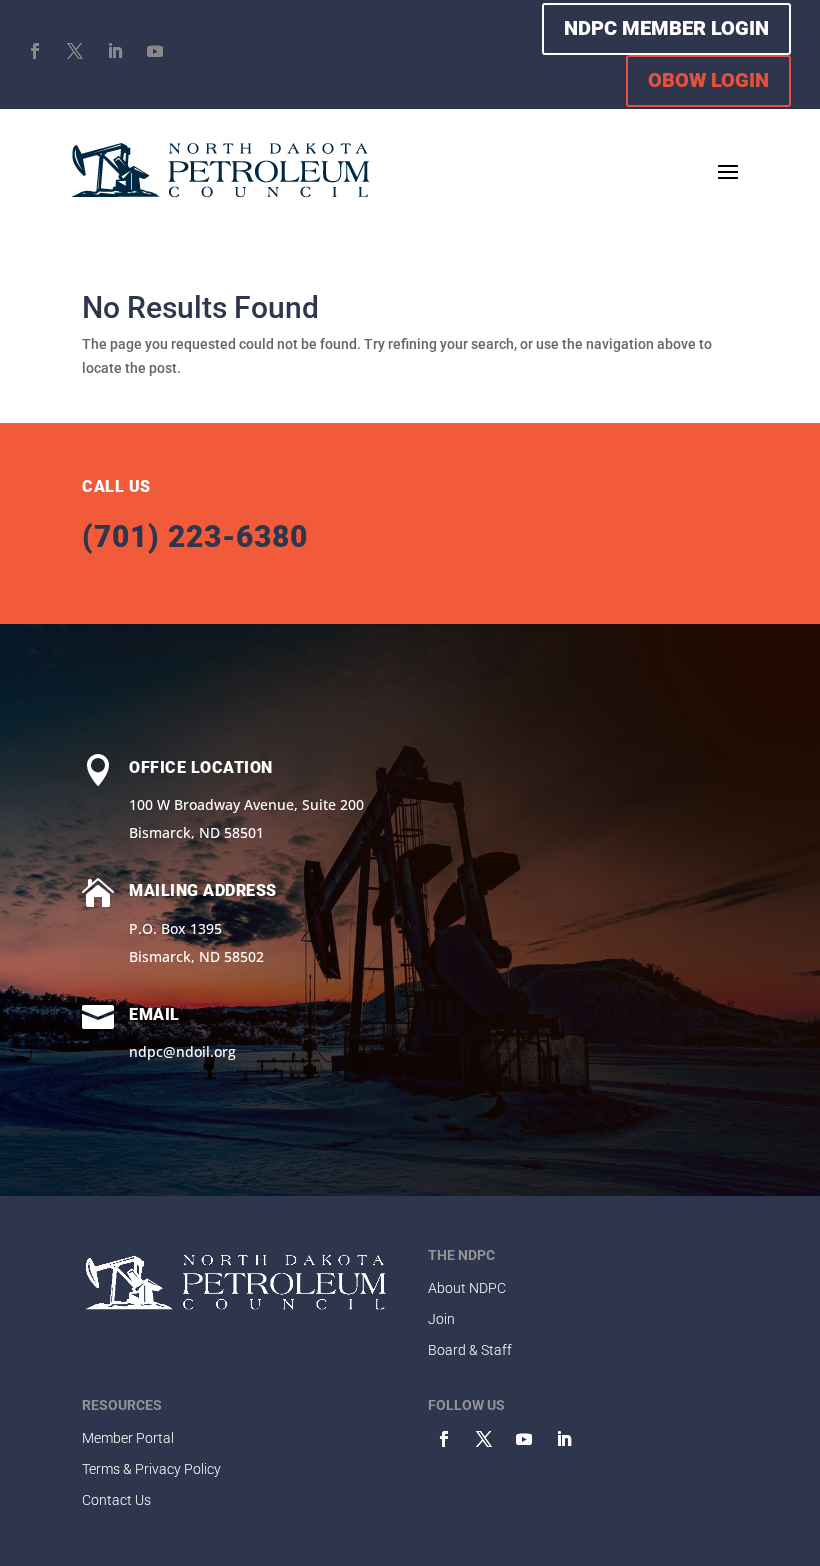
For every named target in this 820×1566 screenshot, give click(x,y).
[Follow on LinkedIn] (115, 51)
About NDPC (467, 1288)
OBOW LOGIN (708, 80)
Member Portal (128, 1438)
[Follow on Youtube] (155, 51)
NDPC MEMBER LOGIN (666, 28)
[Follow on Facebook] (35, 51)
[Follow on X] (75, 51)
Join (441, 1319)
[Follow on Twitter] (484, 1439)
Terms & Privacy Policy (151, 1469)
